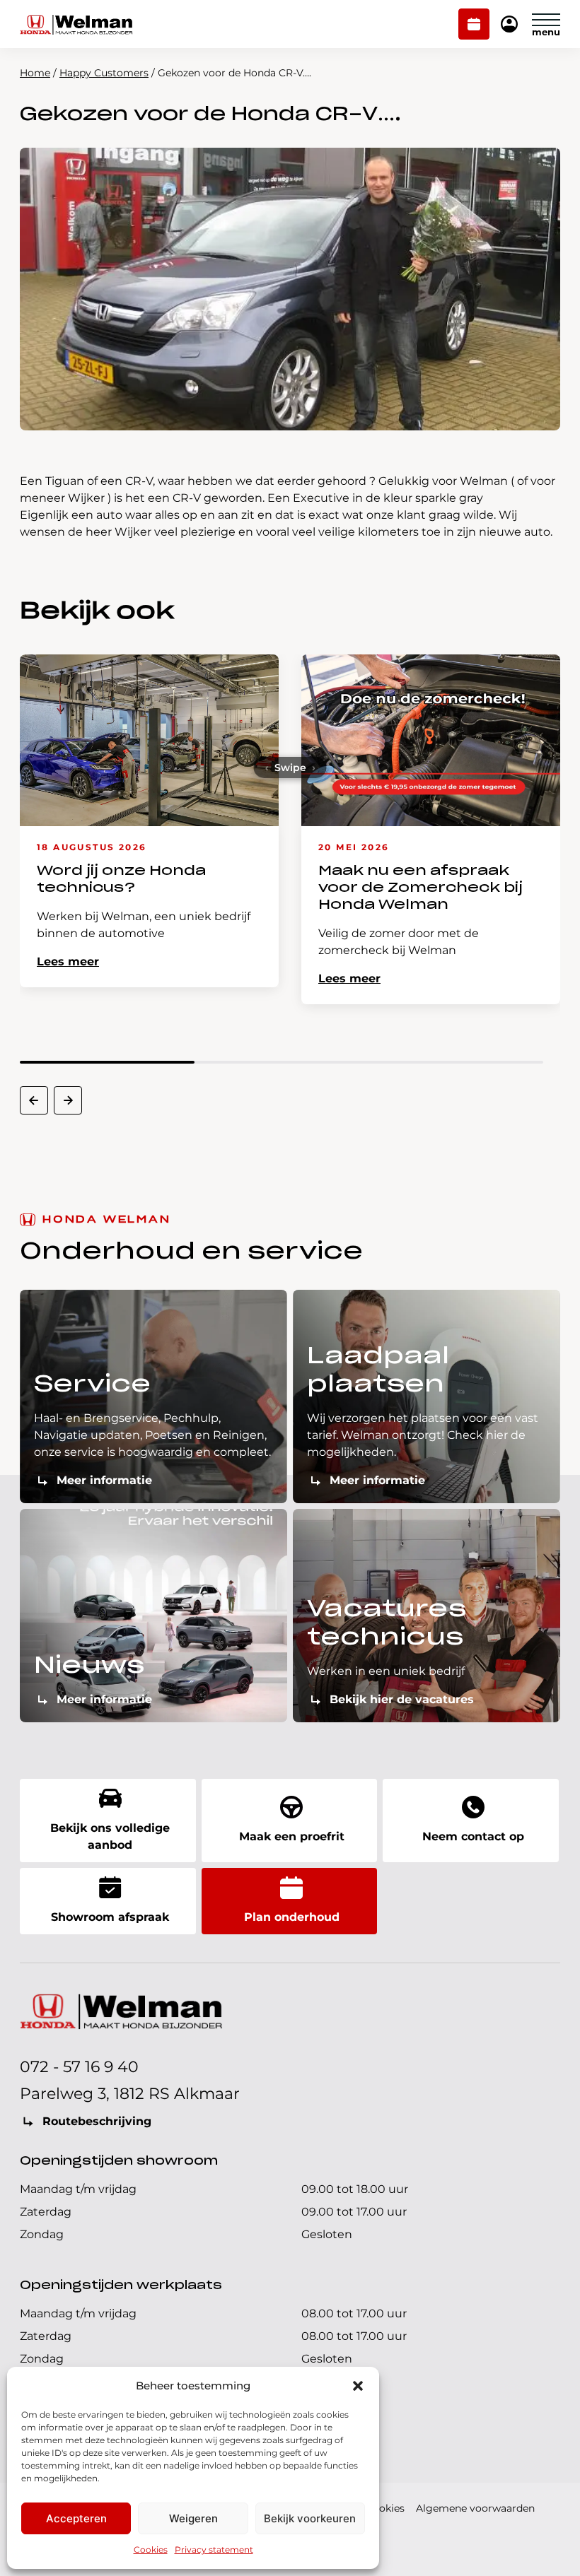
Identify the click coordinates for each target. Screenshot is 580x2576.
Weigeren (193, 2518)
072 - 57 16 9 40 (79, 2067)
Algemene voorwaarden (475, 2508)
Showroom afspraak (110, 1917)
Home (35, 73)
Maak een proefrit (292, 1836)
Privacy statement (214, 2549)
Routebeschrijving (97, 2121)
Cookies (151, 2549)
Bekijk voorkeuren (310, 2518)
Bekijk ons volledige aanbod (110, 1836)
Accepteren (76, 2518)
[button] (358, 2386)
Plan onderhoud (474, 25)
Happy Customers (104, 73)
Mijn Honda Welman (509, 25)
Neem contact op (473, 1836)
